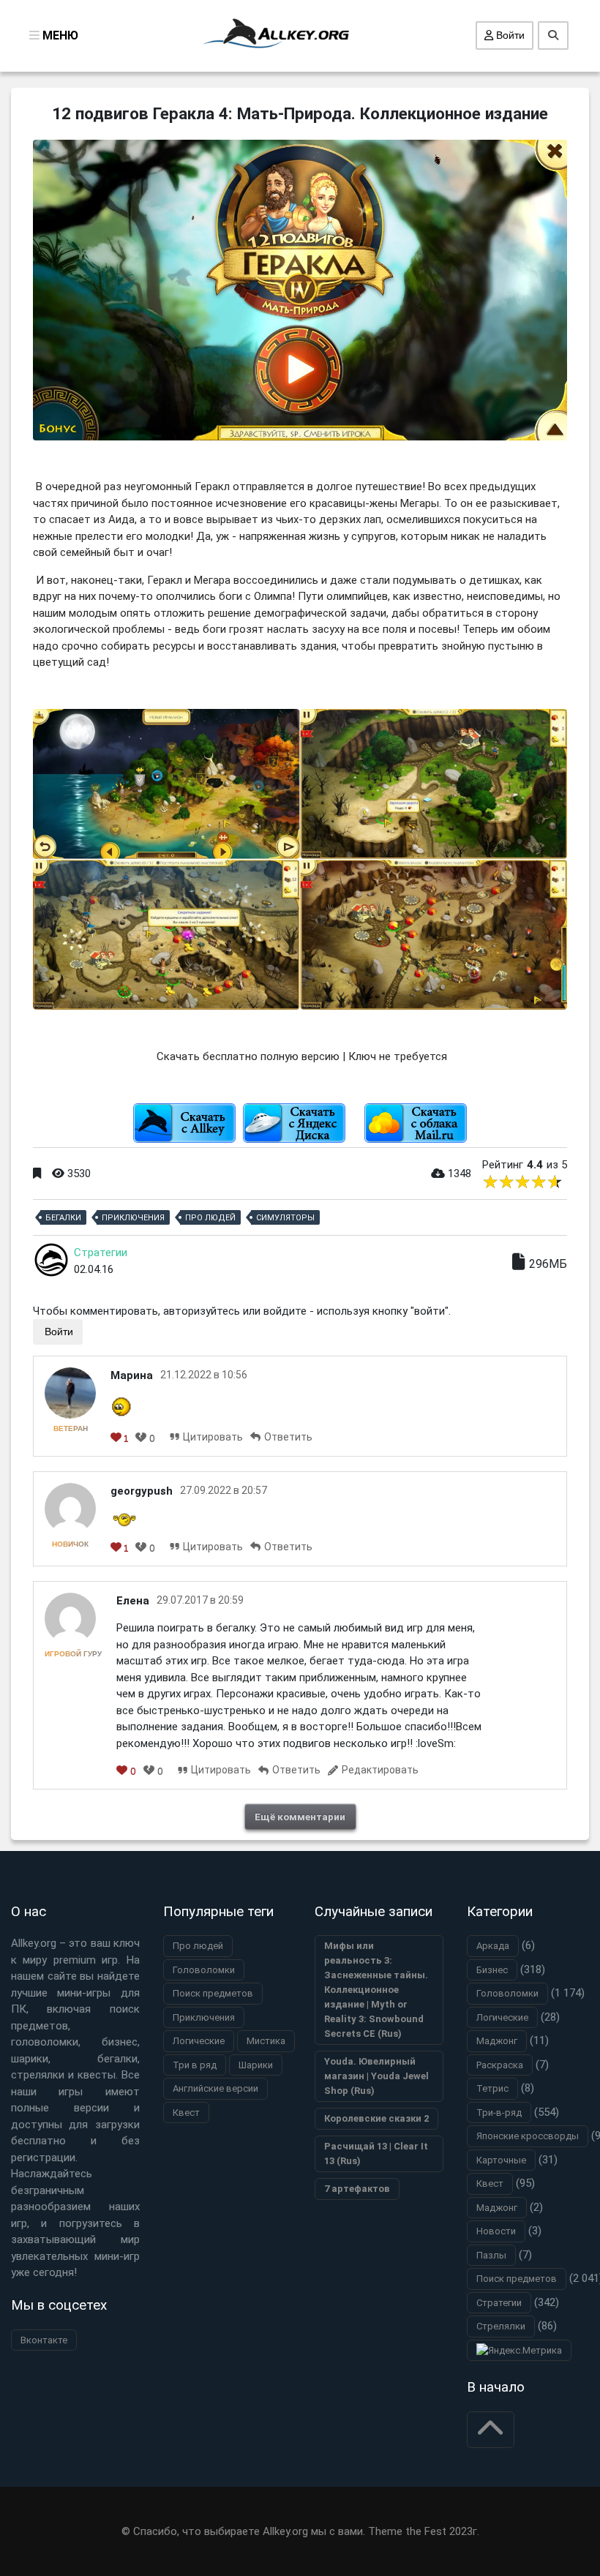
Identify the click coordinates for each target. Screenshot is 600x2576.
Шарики (256, 2065)
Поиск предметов (213, 1993)
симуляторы (285, 1218)
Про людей (210, 1218)
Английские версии (215, 2088)
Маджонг (497, 2041)
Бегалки (63, 1218)
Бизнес (492, 1970)
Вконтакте (44, 2340)
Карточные (501, 2160)
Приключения (133, 1218)
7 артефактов (357, 2189)
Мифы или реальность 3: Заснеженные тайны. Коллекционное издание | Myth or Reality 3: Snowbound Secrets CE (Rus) (376, 1990)
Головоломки (204, 1970)
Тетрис (492, 2088)
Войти (509, 35)
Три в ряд (195, 2065)
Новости (496, 2231)
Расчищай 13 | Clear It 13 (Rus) (376, 2153)
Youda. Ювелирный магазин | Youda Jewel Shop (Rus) (376, 2076)
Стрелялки (501, 2326)
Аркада (493, 1946)
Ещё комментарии (300, 1817)
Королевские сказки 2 (376, 2118)
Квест (186, 2113)
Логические (199, 2041)
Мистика (266, 2041)
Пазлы (491, 2255)
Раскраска (500, 2065)
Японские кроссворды (528, 2136)
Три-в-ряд (499, 2113)
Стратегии (101, 1253)
